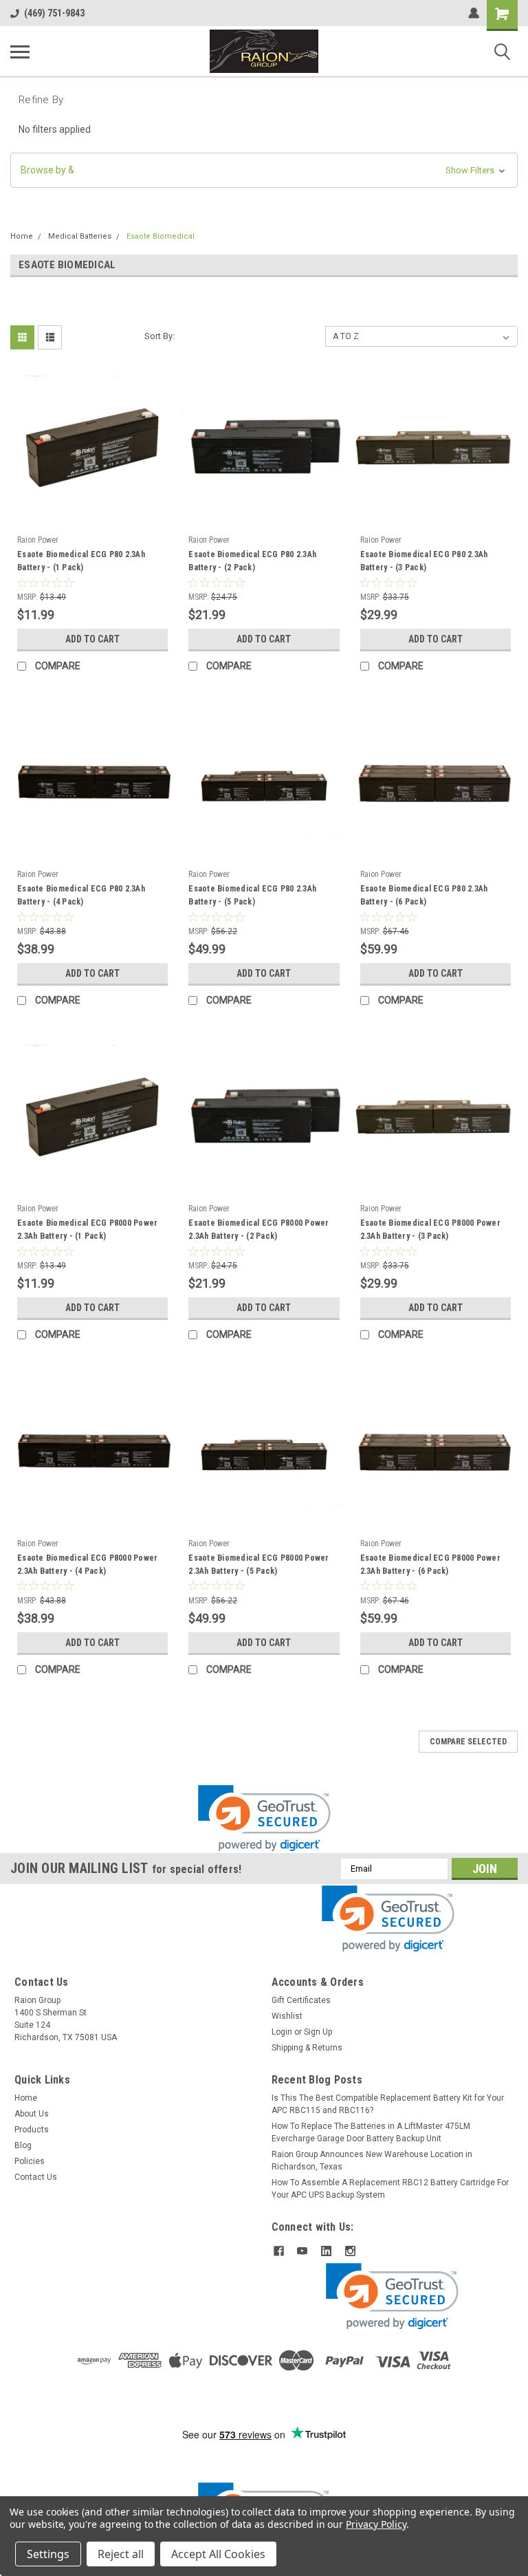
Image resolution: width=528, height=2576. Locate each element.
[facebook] (279, 2251)
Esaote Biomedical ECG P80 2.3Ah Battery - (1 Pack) (81, 561)
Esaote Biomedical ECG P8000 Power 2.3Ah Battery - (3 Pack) (430, 1230)
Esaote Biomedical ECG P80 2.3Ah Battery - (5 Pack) (252, 895)
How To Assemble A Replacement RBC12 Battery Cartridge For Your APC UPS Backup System (390, 2189)
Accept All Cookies (218, 2554)
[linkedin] (326, 2251)
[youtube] (302, 2251)
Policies (30, 2161)
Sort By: (159, 336)
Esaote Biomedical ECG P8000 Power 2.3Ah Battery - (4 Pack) (87, 1565)
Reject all (121, 2554)
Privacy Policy (376, 2524)
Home (22, 236)
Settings (48, 2554)
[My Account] (474, 13)
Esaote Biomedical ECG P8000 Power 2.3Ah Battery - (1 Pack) (87, 1230)
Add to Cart (92, 639)
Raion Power (38, 540)
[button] (264, 170)
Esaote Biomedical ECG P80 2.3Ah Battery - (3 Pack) (424, 561)
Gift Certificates (301, 2000)
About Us (32, 2114)
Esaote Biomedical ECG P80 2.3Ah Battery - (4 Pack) (81, 895)
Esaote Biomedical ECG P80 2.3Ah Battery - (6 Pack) (424, 895)
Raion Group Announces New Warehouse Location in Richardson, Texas (372, 2161)
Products (32, 2130)
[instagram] (350, 2251)
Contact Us (36, 2177)
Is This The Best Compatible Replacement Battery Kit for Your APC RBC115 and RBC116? (388, 2104)
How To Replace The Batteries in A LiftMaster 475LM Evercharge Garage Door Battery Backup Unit (371, 2132)
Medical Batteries (80, 236)
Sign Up (318, 2032)
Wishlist (287, 2016)
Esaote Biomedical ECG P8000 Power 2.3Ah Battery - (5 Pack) (258, 1565)
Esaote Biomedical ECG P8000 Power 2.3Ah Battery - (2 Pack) (258, 1230)
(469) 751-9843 (54, 13)
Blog (23, 2145)
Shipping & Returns (307, 2048)
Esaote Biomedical (161, 236)
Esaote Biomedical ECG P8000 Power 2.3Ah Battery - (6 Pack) (430, 1565)
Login (282, 2032)
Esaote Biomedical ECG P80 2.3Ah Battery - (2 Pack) (252, 561)
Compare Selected (468, 1742)
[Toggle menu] (20, 52)
